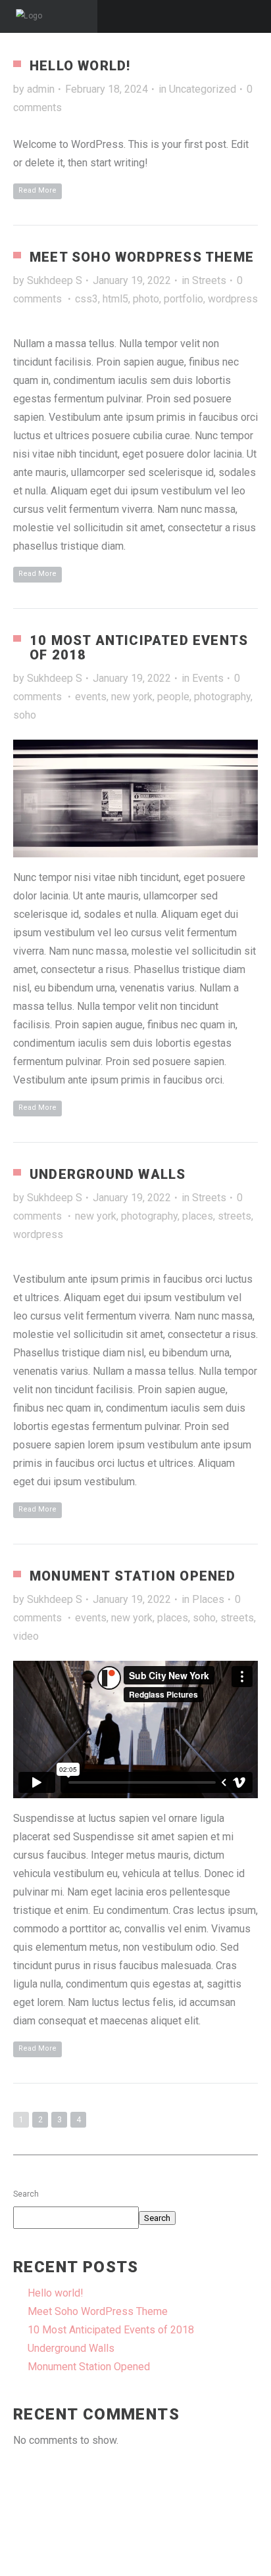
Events (208, 678)
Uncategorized (203, 89)
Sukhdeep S (55, 280)
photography (222, 697)
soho (25, 715)
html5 (115, 299)
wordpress (233, 299)
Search (26, 2194)
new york (132, 697)
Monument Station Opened (133, 1576)
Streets (209, 280)
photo (146, 299)
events (91, 697)
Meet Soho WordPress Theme (142, 257)
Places (208, 1599)
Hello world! (80, 66)
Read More (37, 190)
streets (234, 1216)
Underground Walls (108, 1174)
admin (41, 89)
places (198, 1216)
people (173, 697)
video (26, 1636)
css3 (86, 299)
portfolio (184, 299)
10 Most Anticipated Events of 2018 (139, 648)
